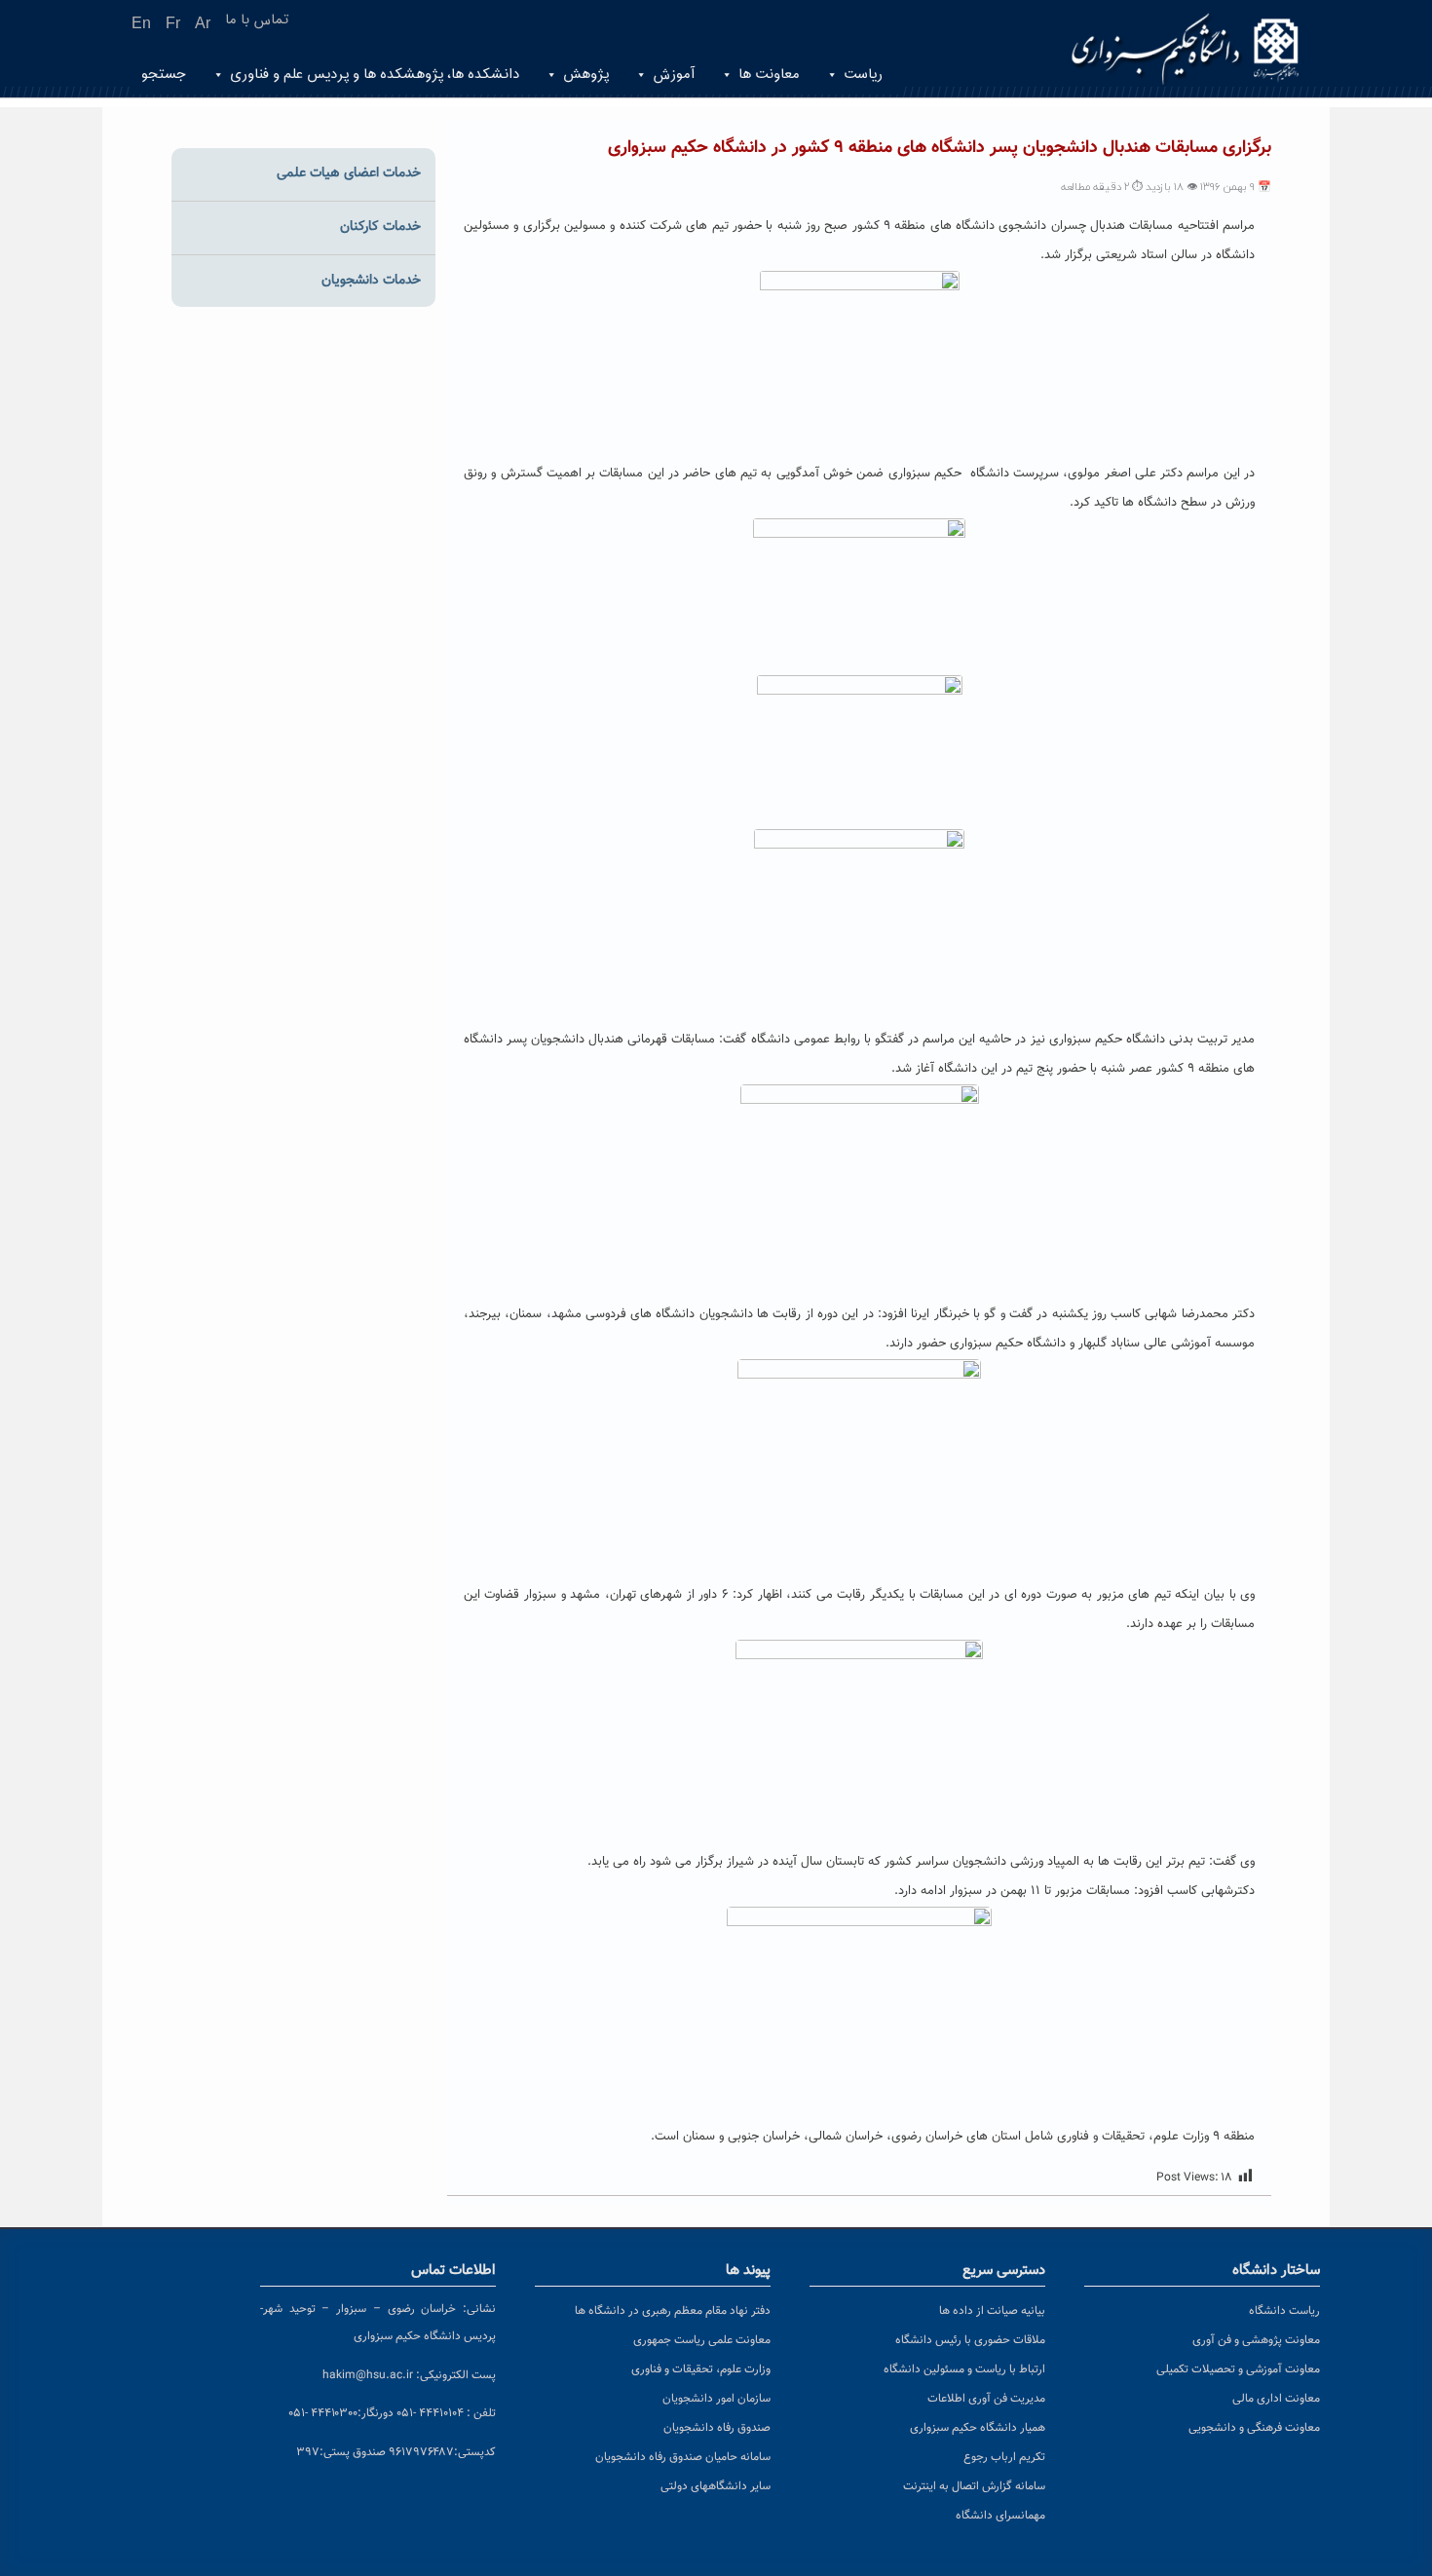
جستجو (164, 75)
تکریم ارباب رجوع (1004, 2457)
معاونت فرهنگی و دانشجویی (1254, 2428)
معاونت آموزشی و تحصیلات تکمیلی (1238, 2369)
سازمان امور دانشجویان (716, 2399)
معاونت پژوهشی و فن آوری (1256, 2340)
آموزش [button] (674, 75)
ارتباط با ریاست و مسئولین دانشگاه (964, 2369)
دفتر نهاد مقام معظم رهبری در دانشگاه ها (673, 2311)
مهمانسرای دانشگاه (1000, 2516)
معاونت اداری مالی (1276, 2399)
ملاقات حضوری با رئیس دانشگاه (970, 2340)
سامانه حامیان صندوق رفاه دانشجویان (683, 2457)
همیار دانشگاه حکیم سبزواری (978, 2428)
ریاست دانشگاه (1284, 2311)
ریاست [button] (863, 75)
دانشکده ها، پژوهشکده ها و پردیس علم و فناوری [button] (375, 75)
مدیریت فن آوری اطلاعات (986, 2399)
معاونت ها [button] (769, 75)
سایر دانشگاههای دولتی (716, 2486)
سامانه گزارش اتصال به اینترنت (974, 2486)
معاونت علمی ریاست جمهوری (702, 2340)
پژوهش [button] (586, 75)
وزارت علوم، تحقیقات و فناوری (701, 2369)
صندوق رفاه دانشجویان (717, 2428)
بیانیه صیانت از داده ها (992, 2311)
